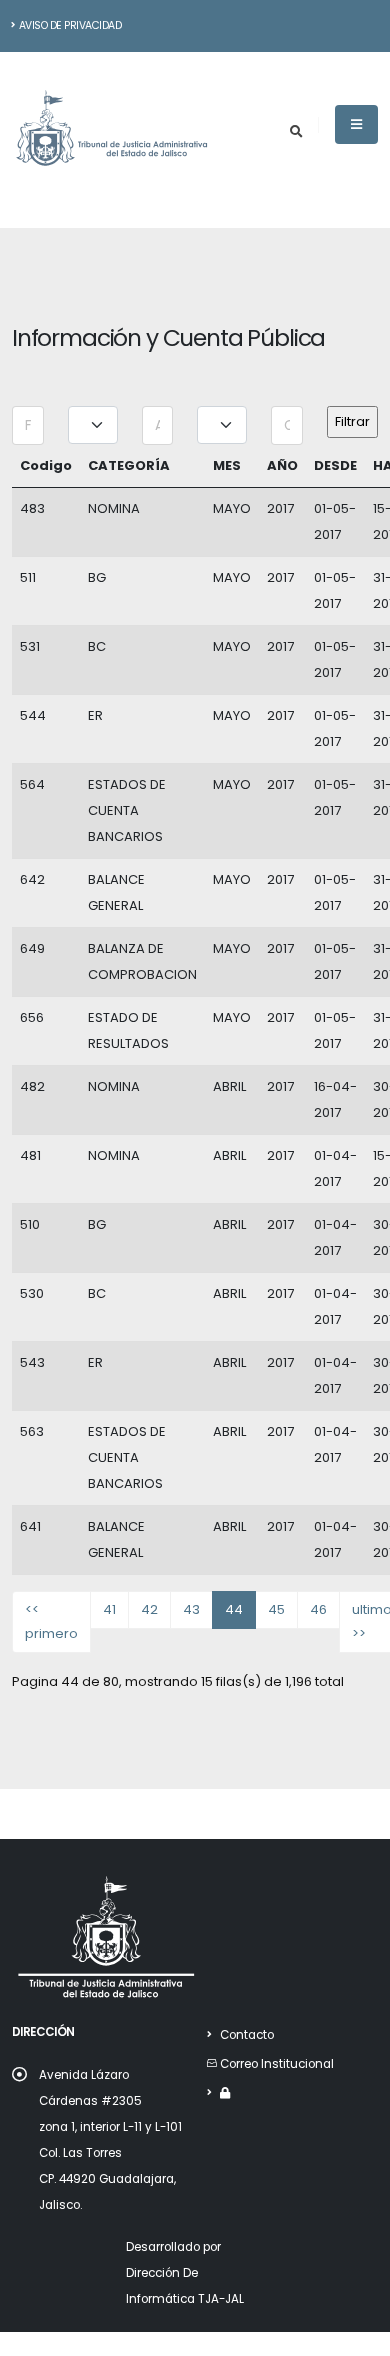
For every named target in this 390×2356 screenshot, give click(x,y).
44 (234, 1609)
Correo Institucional (277, 2064)
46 (318, 1609)
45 (276, 1609)
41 (109, 1609)
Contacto (247, 2035)
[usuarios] (225, 2093)
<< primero (51, 1621)
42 (149, 1609)
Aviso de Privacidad (70, 25)
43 (191, 1609)
